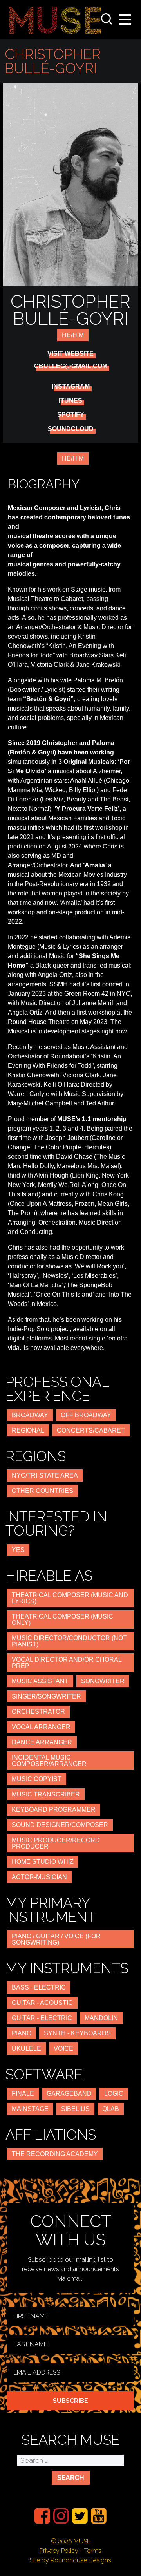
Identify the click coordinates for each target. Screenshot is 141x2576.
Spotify (71, 415)
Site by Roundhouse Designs (70, 2560)
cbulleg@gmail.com (71, 366)
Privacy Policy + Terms (70, 2551)
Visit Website (70, 354)
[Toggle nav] (125, 20)
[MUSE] (55, 20)
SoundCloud (71, 429)
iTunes (70, 401)
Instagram (71, 387)
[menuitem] (42, 2516)
